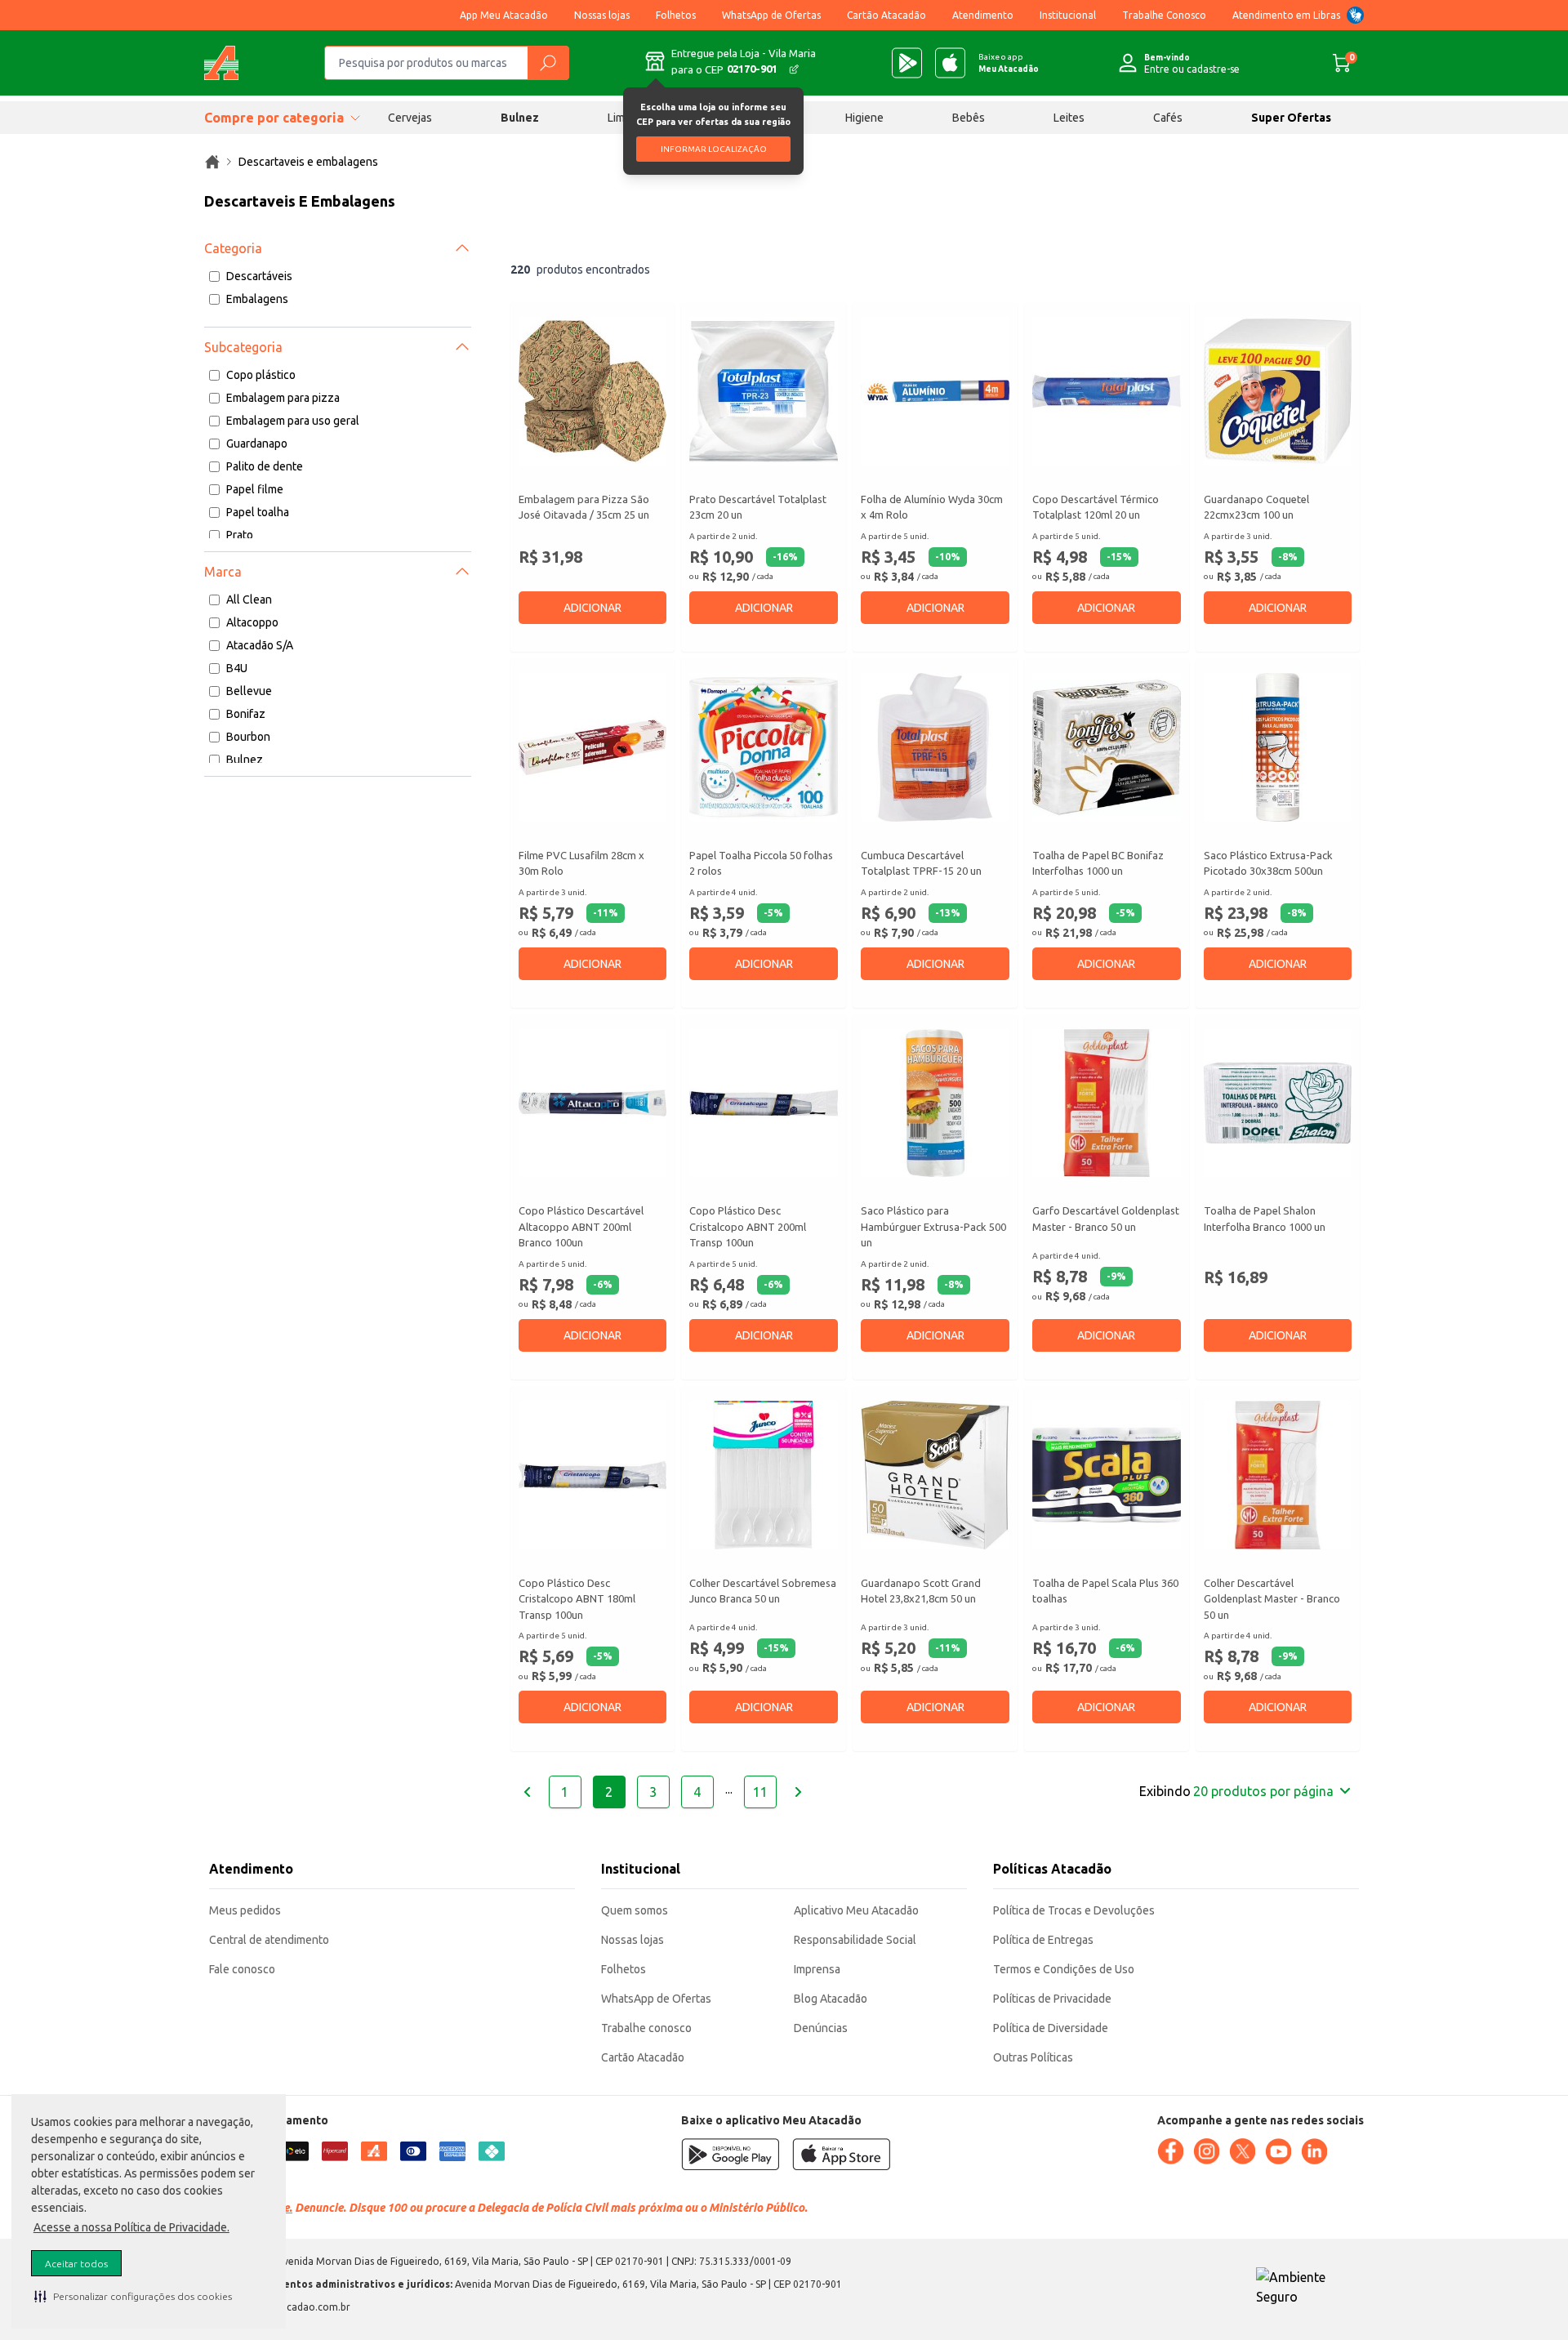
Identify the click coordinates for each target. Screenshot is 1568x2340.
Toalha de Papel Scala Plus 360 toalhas (1105, 1591)
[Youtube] (1278, 2151)
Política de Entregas (1043, 1940)
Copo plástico (261, 375)
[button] (133, 2296)
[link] (212, 162)
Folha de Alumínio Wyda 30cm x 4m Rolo (932, 507)
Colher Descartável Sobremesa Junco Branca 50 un (763, 1591)
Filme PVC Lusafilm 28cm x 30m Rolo (581, 863)
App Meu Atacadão (504, 15)
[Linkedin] (1314, 2151)
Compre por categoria (274, 118)
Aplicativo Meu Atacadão (856, 1910)
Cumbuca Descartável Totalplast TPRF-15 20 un (921, 863)
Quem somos (635, 1910)
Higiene (864, 118)
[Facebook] (1170, 2151)
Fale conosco (242, 1969)
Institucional (1068, 15)
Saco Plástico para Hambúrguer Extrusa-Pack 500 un (933, 1226)
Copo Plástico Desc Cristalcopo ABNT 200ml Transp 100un (748, 1226)
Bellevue (249, 691)
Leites (1069, 118)
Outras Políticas (1033, 2057)
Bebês (969, 118)
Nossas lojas (602, 15)
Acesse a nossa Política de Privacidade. (131, 2227)
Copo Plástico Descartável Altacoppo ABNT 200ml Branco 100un (581, 1226)
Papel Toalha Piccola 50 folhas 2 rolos (761, 863)
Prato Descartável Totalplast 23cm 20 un (758, 507)
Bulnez (520, 118)
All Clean (249, 599)
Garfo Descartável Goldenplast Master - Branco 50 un (1106, 1219)
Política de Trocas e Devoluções (1074, 1910)
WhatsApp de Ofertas (771, 15)
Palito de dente (265, 466)
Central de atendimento (269, 1940)
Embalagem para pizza (283, 398)
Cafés (1168, 118)
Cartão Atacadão (886, 15)
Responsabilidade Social (855, 1940)
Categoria (233, 248)
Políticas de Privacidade (1052, 1999)
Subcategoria (243, 347)
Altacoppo (252, 622)
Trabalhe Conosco (1164, 15)
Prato (240, 535)
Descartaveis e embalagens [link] (308, 162)
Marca (223, 572)
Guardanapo (257, 443)
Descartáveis (259, 276)
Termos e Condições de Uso (1064, 1969)
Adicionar (592, 608)
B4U (237, 668)
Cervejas (410, 118)
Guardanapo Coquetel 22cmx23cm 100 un (1256, 507)
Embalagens (257, 299)
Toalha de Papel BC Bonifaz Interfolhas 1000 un (1098, 863)
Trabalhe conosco (646, 2028)
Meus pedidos (245, 1910)
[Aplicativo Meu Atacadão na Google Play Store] (907, 63)
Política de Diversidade (1051, 2028)
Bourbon (248, 737)
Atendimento (983, 15)
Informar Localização (714, 149)
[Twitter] (1242, 2151)
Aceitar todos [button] (76, 2264)
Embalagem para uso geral (293, 421)
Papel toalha (258, 512)
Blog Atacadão (831, 1999)
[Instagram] (1206, 2151)
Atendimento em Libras (1286, 15)
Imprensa (817, 1969)
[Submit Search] (548, 63)
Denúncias (821, 2028)
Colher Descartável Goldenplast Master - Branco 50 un (1272, 1599)
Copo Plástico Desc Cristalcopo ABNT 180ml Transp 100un (577, 1599)
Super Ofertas (1291, 118)
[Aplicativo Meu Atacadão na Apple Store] (950, 63)
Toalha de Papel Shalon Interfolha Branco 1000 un (1265, 1219)
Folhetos (676, 15)
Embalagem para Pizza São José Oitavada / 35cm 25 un (584, 507)
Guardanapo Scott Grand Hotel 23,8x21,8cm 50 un (921, 1591)
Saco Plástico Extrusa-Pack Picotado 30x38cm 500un (1268, 863)
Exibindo (1236, 1791)
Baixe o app (1009, 63)
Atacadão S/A (260, 645)
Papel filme (255, 489)
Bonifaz (246, 714)
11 (760, 1792)
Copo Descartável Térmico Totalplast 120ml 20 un (1096, 507)
